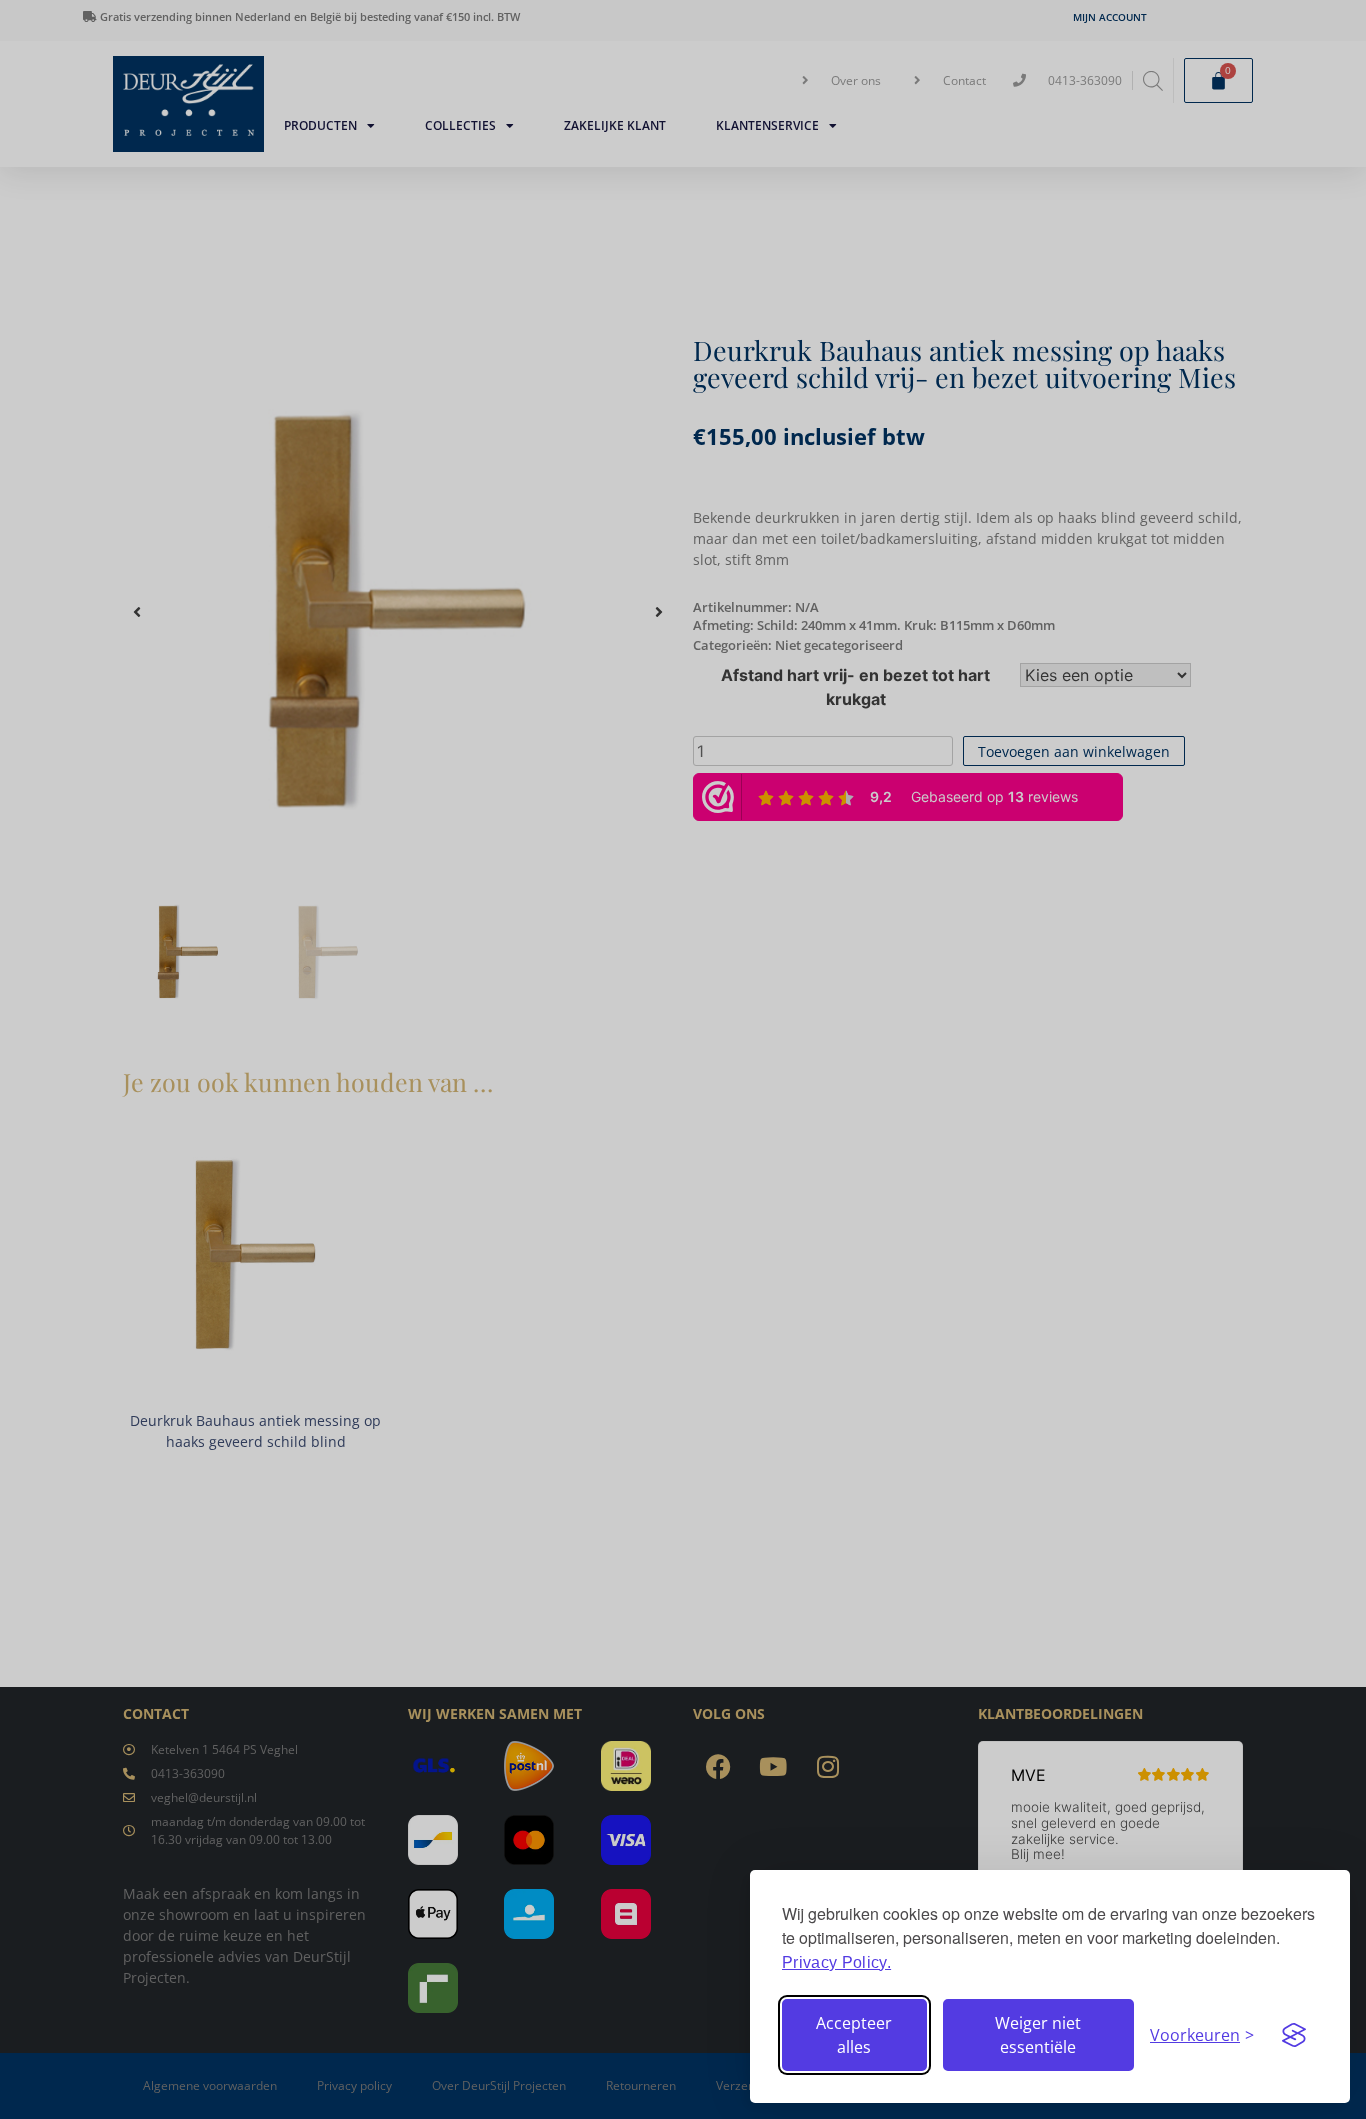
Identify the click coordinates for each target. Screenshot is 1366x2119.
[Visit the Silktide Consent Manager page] (1294, 2035)
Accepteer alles (854, 2035)
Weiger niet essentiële (1038, 2035)
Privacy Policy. (836, 1962)
